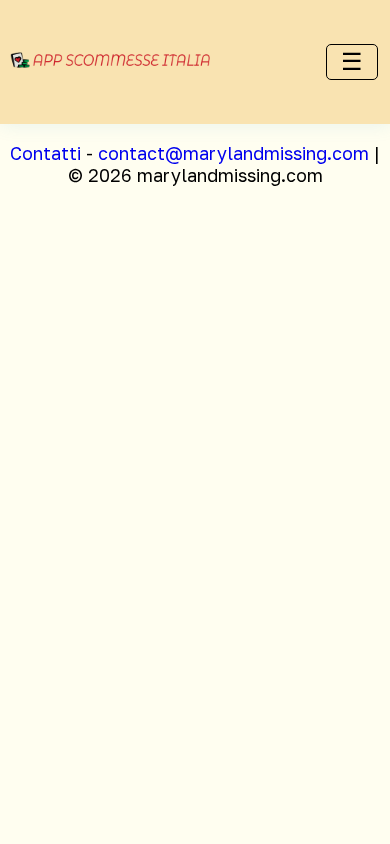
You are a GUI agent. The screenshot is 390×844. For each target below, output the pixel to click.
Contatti (45, 153)
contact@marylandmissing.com (233, 153)
